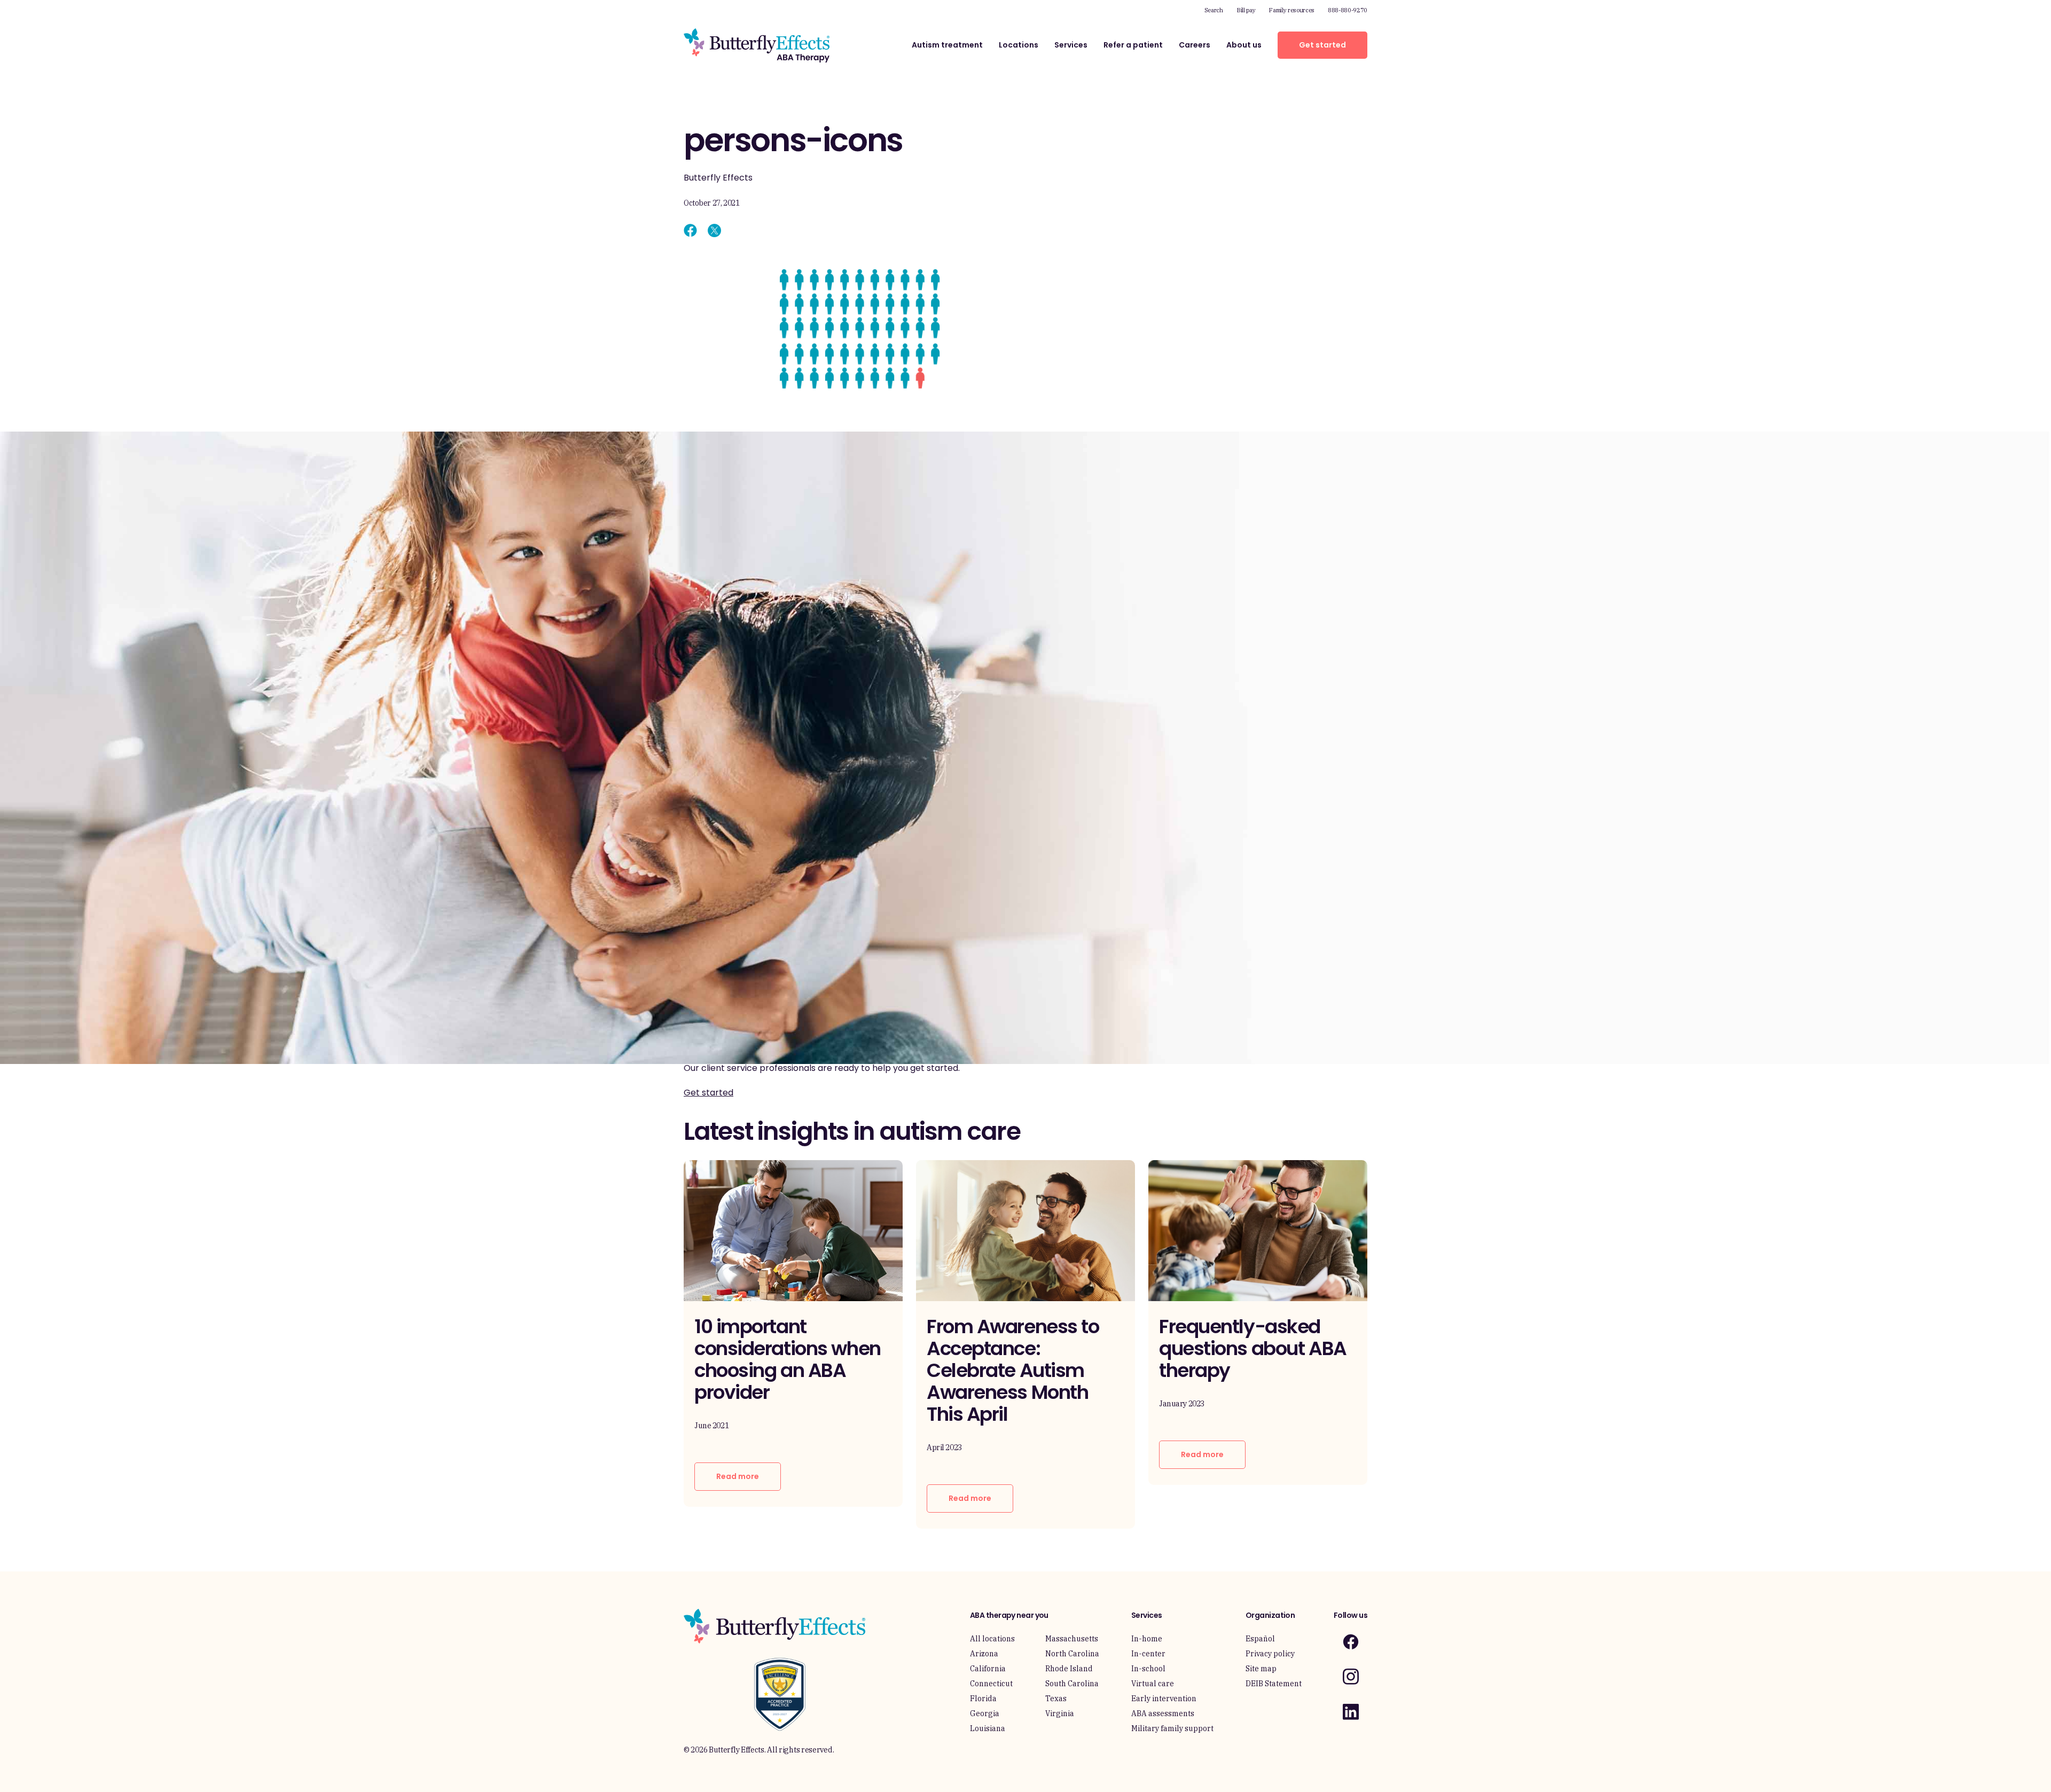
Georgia (985, 1713)
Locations (1019, 45)
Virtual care (1153, 1684)
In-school (1148, 1669)
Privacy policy (1270, 1654)
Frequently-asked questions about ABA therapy (1253, 1348)
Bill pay (1246, 10)
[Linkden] (1351, 1712)
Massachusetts (1072, 1639)
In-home (1147, 1639)
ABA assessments (1163, 1713)
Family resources (1291, 10)
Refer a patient (1133, 45)
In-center (1148, 1654)
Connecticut (991, 1684)
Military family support (1172, 1728)
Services (1071, 45)
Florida (983, 1699)
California (988, 1669)
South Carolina (1072, 1684)
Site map (1261, 1669)
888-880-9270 (1348, 10)
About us (1244, 45)
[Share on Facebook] (690, 230)
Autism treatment (947, 45)
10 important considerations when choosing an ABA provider (788, 1359)
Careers (1195, 45)
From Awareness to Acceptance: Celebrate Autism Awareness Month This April (1013, 1370)
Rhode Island (1069, 1669)
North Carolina (1072, 1654)
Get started (1322, 45)
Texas (1056, 1699)
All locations (992, 1639)
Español (1260, 1639)
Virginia (1060, 1713)
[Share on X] (714, 230)
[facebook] (1351, 1642)
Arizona (984, 1654)
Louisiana (988, 1728)
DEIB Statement (1274, 1684)
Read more (738, 1476)
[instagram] (1351, 1676)
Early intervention (1164, 1699)
